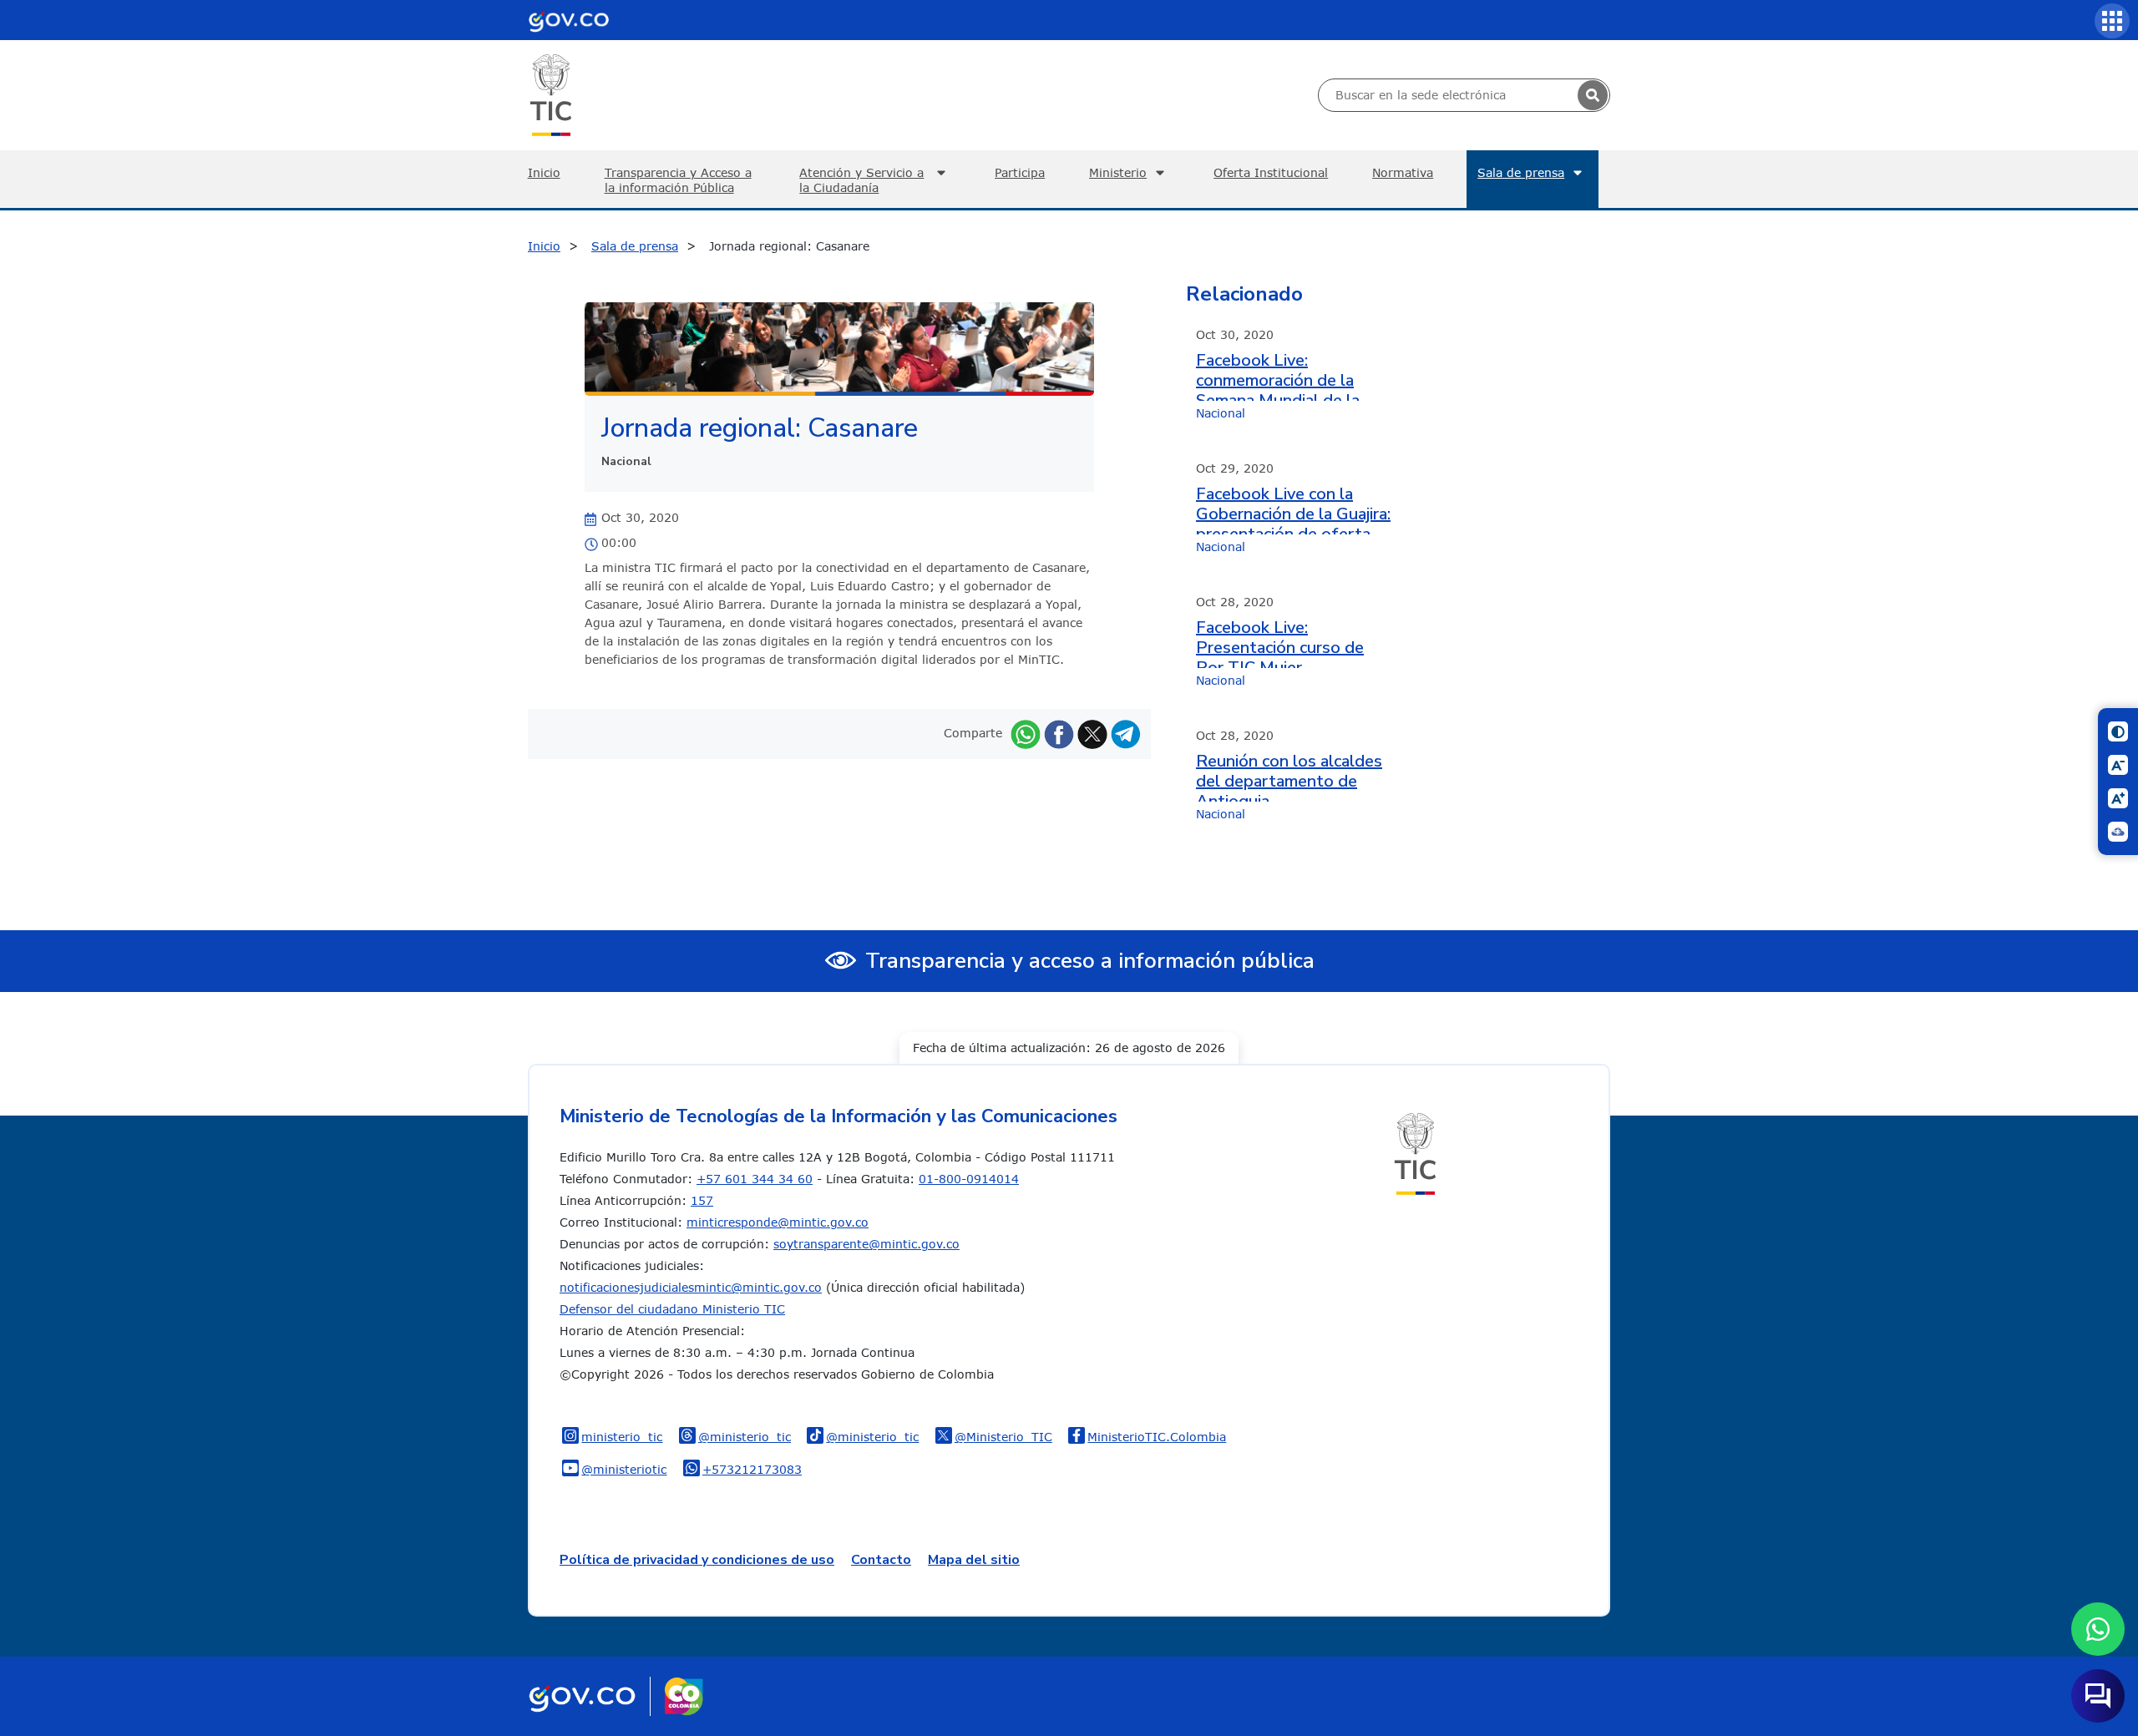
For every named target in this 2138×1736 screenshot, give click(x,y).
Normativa (1403, 172)
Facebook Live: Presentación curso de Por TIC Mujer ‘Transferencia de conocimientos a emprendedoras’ (1280, 643)
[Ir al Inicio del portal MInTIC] (551, 94)
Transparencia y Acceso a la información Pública (678, 180)
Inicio (544, 172)
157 (702, 1200)
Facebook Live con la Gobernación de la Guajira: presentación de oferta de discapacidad (1293, 509)
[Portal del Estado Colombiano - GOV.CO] (569, 20)
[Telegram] (1126, 733)
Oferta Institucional (1271, 172)
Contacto (881, 1560)
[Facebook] (1059, 733)
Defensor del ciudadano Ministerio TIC (672, 1309)
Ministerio (1118, 172)
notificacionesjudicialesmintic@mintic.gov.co (691, 1287)
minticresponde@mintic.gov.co (778, 1222)
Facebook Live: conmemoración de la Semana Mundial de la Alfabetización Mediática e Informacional (1289, 376)
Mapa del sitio (974, 1560)
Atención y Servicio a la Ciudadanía (861, 180)
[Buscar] (1593, 95)
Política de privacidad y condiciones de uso (697, 1560)
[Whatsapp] (1026, 733)
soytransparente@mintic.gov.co (866, 1244)
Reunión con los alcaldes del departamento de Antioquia (1289, 777)
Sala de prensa (1521, 172)
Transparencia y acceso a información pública (1090, 961)
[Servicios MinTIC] (2112, 21)
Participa (1020, 172)
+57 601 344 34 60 (755, 1179)
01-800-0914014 (969, 1179)
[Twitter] (1092, 733)
